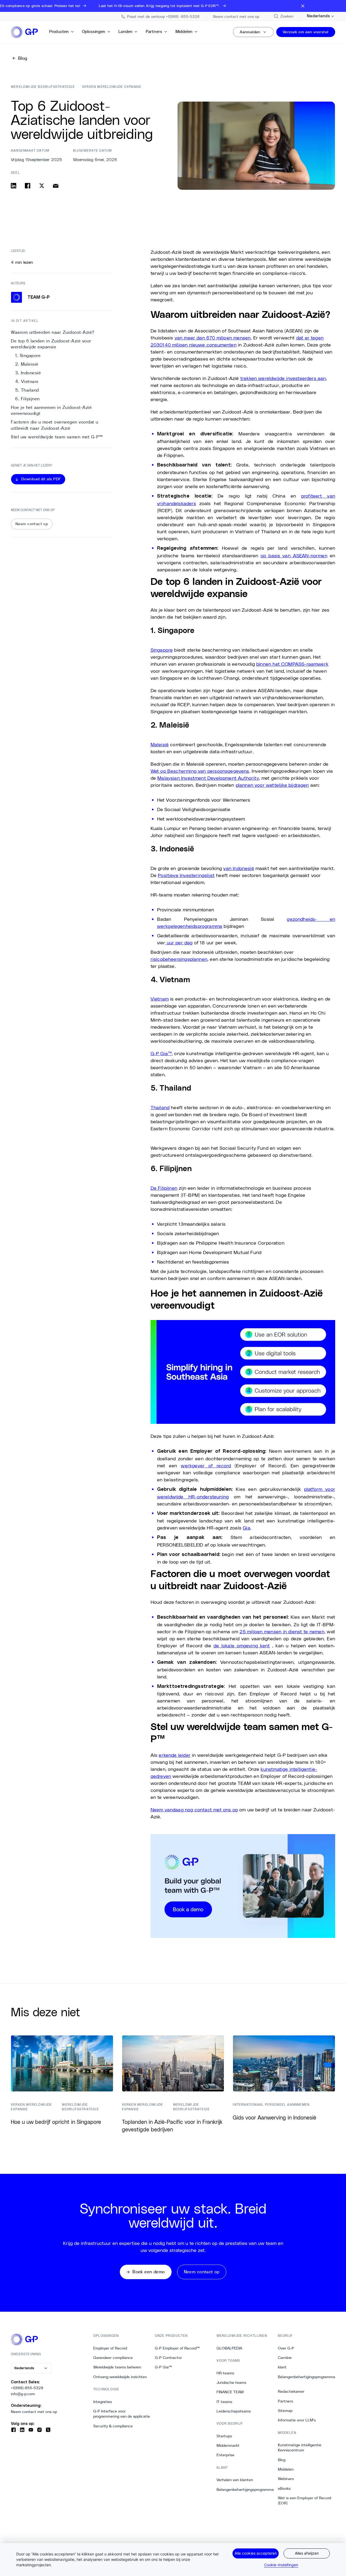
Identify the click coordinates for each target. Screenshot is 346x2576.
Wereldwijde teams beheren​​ (117, 2367)
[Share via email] (56, 186)
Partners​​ (154, 31)
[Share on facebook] (28, 186)
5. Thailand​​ (27, 390)
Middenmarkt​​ (228, 2445)
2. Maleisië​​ (27, 364)
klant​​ (282, 2367)
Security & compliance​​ (113, 2426)
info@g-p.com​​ (23, 2394)
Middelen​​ (184, 31)
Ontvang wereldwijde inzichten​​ (120, 2377)
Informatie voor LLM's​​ (297, 2420)
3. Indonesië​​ (28, 373)
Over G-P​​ (286, 2348)
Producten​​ (59, 31)
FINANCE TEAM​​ (230, 2392)
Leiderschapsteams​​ (234, 2411)
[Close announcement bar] (303, 6)
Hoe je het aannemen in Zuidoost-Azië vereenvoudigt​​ (51, 410)
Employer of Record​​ (110, 2348)
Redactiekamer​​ (291, 2391)
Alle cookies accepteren (256, 2553)
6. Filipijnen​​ (28, 399)
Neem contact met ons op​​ (34, 2412)
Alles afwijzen (307, 2553)
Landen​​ (126, 31)
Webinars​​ (286, 2479)
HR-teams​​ (225, 2373)
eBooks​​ (284, 2488)
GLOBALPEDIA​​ (229, 2348)
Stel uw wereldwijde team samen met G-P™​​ (57, 437)
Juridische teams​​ (232, 2382)
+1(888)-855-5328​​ (27, 2388)
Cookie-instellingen (281, 2565)
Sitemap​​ (285, 2411)
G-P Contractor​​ (169, 2358)
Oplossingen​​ (94, 31)
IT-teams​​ (224, 2402)
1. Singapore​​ (28, 356)
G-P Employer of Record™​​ (177, 2348)
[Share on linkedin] (14, 186)
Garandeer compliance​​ (113, 2358)
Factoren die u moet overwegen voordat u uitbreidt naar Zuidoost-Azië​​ (55, 425)
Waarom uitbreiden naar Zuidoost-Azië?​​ (53, 332)
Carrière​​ (285, 2358)
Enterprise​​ (226, 2455)
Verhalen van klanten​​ (235, 2480)
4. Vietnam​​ (27, 381)
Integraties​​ (103, 2402)
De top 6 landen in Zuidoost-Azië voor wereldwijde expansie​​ (51, 344)
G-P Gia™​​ (164, 2367)
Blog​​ (282, 2460)
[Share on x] (42, 186)
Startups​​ (224, 2436)
